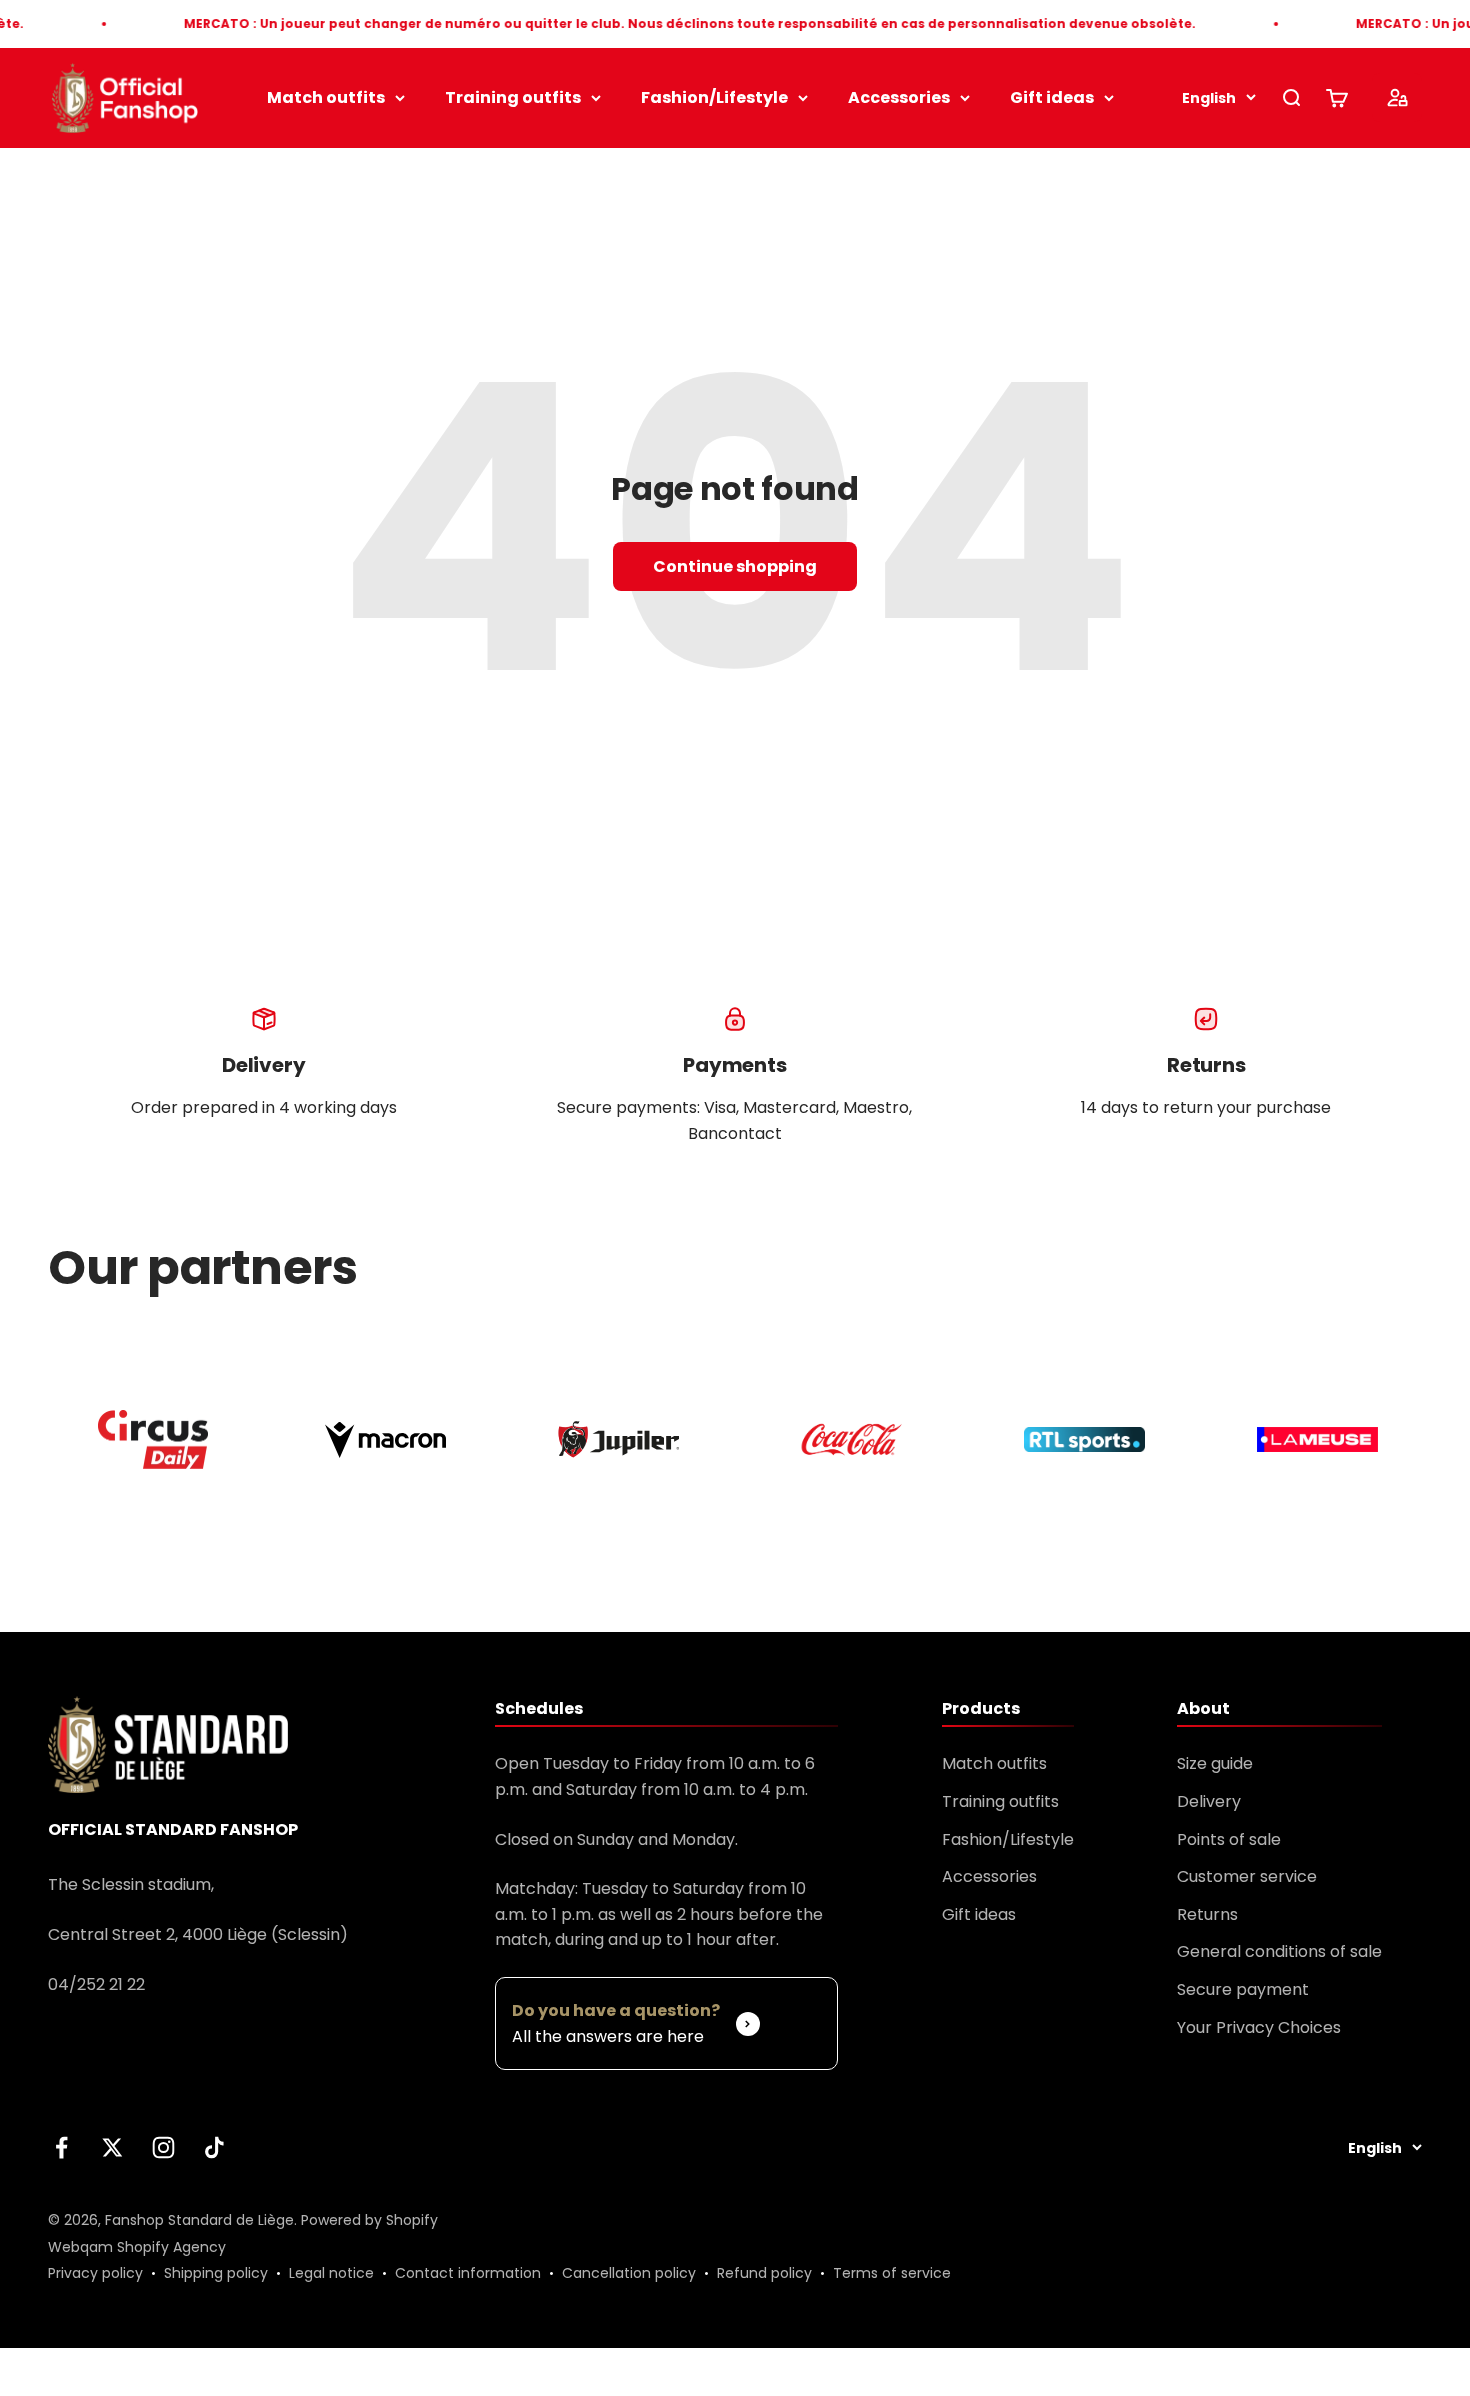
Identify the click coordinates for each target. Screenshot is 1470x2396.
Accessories (899, 97)
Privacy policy (95, 2273)
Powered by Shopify (369, 2220)
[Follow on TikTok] (214, 2147)
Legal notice (331, 2273)
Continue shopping (735, 566)
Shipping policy (216, 2273)
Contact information (468, 2273)
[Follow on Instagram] (163, 2147)
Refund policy (764, 2273)
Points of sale (1229, 1839)
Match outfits (326, 97)
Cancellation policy (629, 2273)
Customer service (1247, 1876)
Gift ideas (1052, 97)
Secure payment (1243, 1989)
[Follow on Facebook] (61, 2147)
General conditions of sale (1279, 1951)
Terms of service (892, 2273)
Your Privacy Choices (1259, 2027)
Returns (1207, 1914)
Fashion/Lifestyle (714, 97)
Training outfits (513, 97)
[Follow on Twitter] (112, 2147)
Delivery (1209, 1801)
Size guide (1215, 1763)
